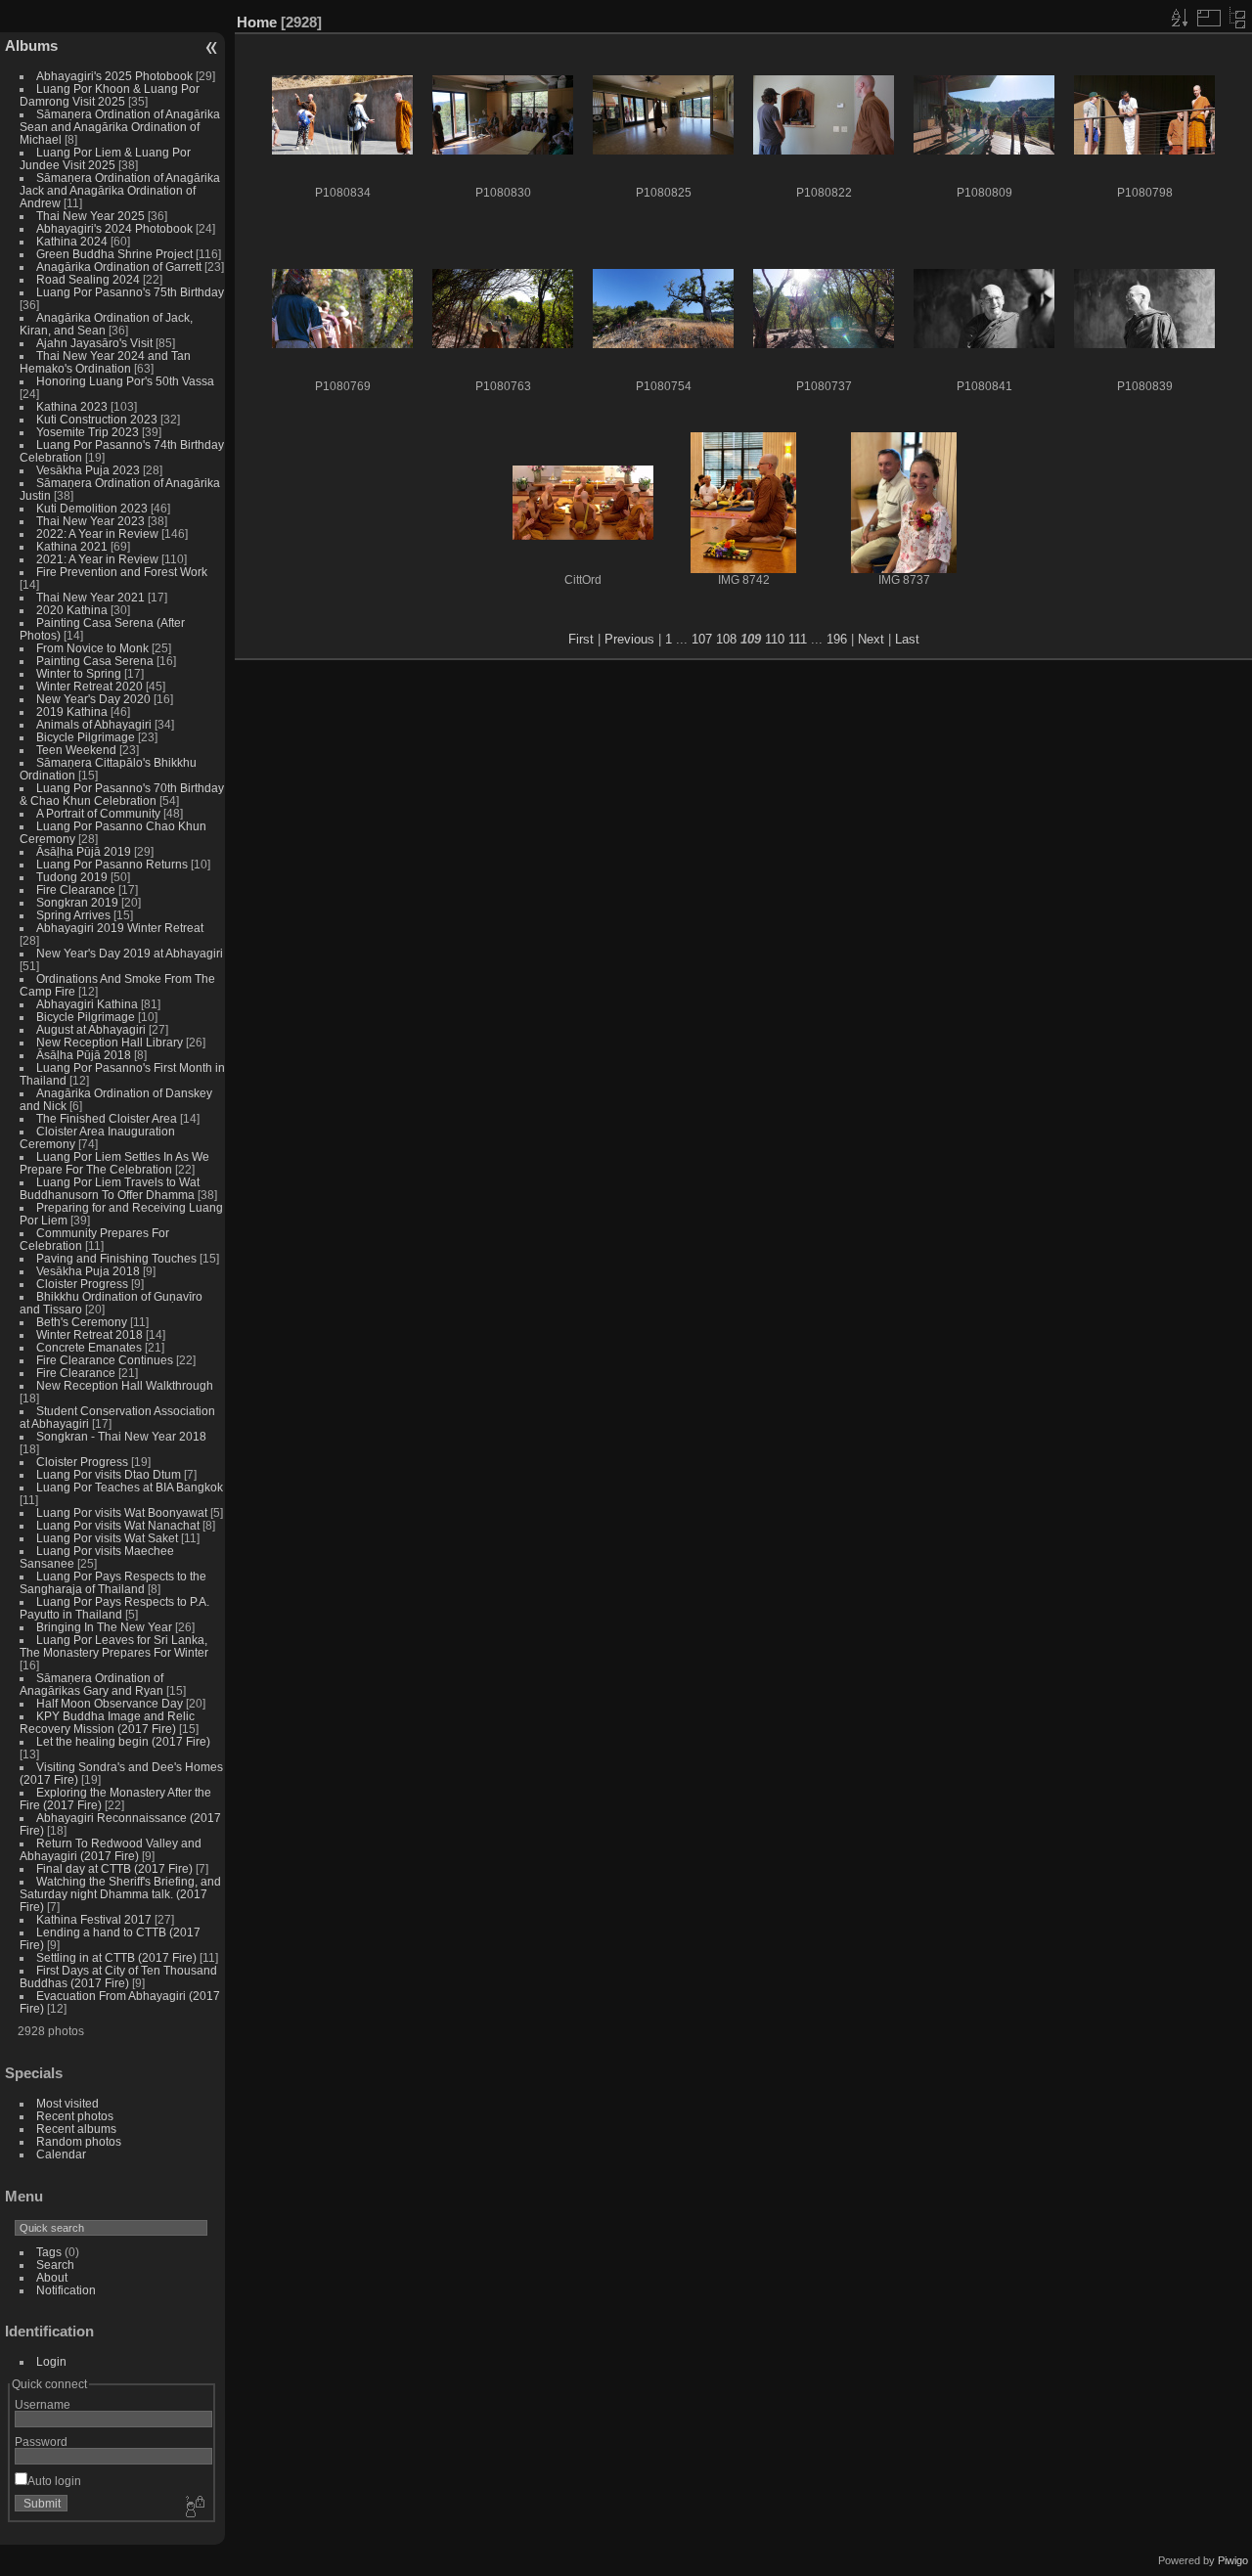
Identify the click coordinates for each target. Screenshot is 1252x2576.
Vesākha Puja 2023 (88, 470)
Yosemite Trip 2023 (88, 432)
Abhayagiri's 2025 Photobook (114, 76)
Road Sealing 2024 (88, 279)
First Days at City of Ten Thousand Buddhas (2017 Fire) (118, 1976)
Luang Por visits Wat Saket (107, 1538)
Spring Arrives (73, 915)
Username (43, 2404)
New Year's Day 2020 (93, 699)
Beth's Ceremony (82, 1322)
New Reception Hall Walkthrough (125, 1385)
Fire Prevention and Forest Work (122, 572)
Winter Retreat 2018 (89, 1334)
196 (837, 639)
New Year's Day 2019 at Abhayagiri (130, 953)
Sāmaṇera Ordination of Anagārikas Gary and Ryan (91, 1684)
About (52, 2277)
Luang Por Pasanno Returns (112, 864)
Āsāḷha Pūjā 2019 (84, 851)
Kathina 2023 (72, 406)
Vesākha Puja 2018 (88, 1271)
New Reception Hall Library (110, 1042)
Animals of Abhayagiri (94, 724)
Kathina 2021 (72, 546)
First (581, 639)
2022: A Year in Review (97, 533)
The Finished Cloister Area (107, 1118)
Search (55, 2265)
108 (726, 639)
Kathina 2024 (72, 241)
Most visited (67, 2103)
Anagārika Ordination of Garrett (119, 266)
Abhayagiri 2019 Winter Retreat (120, 928)
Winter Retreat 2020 (89, 686)
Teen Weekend (76, 750)
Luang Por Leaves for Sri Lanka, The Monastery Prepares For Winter (114, 1646)
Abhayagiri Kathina (87, 1004)
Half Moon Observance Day (110, 1703)
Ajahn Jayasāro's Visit (94, 343)
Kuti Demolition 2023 (92, 508)
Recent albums (76, 2129)
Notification (66, 2290)
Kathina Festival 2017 (94, 1919)
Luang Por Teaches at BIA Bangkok (130, 1487)
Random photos (79, 2141)
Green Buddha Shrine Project (114, 254)
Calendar (61, 2154)
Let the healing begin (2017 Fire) (123, 1741)
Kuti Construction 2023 (97, 419)
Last (907, 639)
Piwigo (1233, 2560)
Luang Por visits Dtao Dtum (109, 1474)
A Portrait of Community (98, 813)
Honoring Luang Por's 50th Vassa (125, 381)
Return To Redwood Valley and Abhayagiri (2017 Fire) (111, 1849)
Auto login (54, 2481)
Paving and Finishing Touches (116, 1258)
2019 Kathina (72, 711)
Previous (629, 639)
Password (41, 2442)
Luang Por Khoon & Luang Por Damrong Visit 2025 (110, 95)
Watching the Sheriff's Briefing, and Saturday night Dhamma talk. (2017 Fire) (120, 1894)
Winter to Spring (79, 673)
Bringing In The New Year (104, 1627)
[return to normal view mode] (1237, 18)
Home (257, 22)
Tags (49, 2252)
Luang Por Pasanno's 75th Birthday (130, 292)
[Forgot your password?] (194, 2508)
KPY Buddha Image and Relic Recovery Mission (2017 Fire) (107, 1722)
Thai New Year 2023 (90, 521)
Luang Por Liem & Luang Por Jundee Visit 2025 (105, 158)
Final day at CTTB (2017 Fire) (114, 1868)
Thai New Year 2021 (90, 597)
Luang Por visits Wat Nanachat (118, 1525)
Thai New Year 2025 (90, 216)
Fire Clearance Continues (105, 1360)
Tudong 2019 (72, 877)
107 (702, 639)
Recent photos (75, 2116)
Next (871, 639)
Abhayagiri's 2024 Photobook (114, 228)
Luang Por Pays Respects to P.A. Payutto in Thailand (114, 1608)
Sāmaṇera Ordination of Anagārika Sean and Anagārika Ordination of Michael (120, 127)
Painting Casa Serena (95, 661)
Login (51, 2361)
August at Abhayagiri (91, 1029)
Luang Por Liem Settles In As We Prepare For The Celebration (114, 1163)
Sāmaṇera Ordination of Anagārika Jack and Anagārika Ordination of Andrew (120, 190)
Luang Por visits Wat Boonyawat (122, 1512)
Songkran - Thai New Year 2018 (121, 1436)
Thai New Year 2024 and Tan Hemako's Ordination (105, 362)
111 (798, 639)
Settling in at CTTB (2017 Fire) (116, 1957)
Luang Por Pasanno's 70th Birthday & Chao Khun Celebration (122, 794)
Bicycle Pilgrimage (86, 737)
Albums (31, 45)
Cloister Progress (82, 1284)
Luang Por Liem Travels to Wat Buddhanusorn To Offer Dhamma (110, 1188)
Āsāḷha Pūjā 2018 (84, 1055)
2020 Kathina (72, 610)
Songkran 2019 (77, 902)
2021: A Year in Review (97, 559)
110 (775, 639)
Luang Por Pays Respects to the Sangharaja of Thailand (113, 1582)
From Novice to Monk (92, 648)
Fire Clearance (76, 889)
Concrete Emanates (89, 1347)
